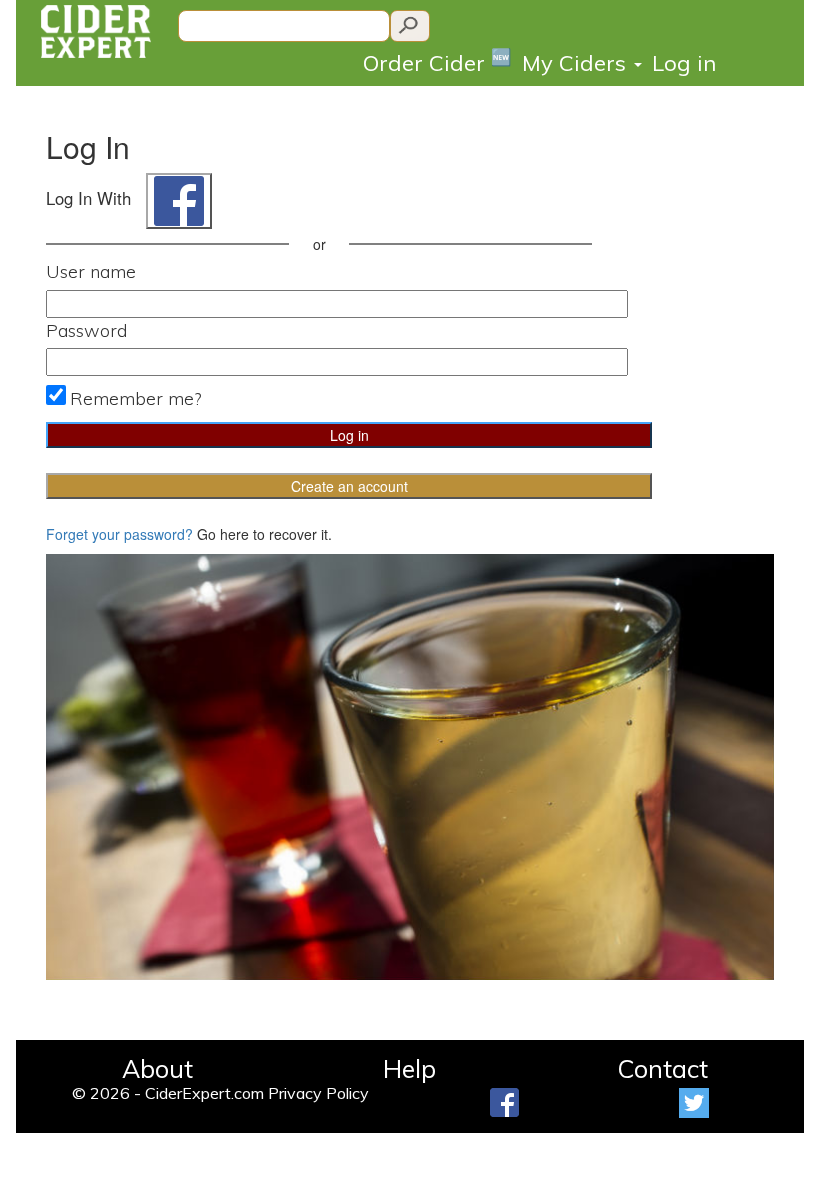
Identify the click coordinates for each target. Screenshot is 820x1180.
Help (409, 1068)
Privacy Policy (318, 1093)
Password (86, 330)
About (157, 1068)
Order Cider (437, 61)
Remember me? (135, 398)
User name (91, 271)
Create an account (349, 486)
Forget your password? (119, 534)
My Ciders (577, 63)
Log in (684, 63)
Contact (662, 1068)
